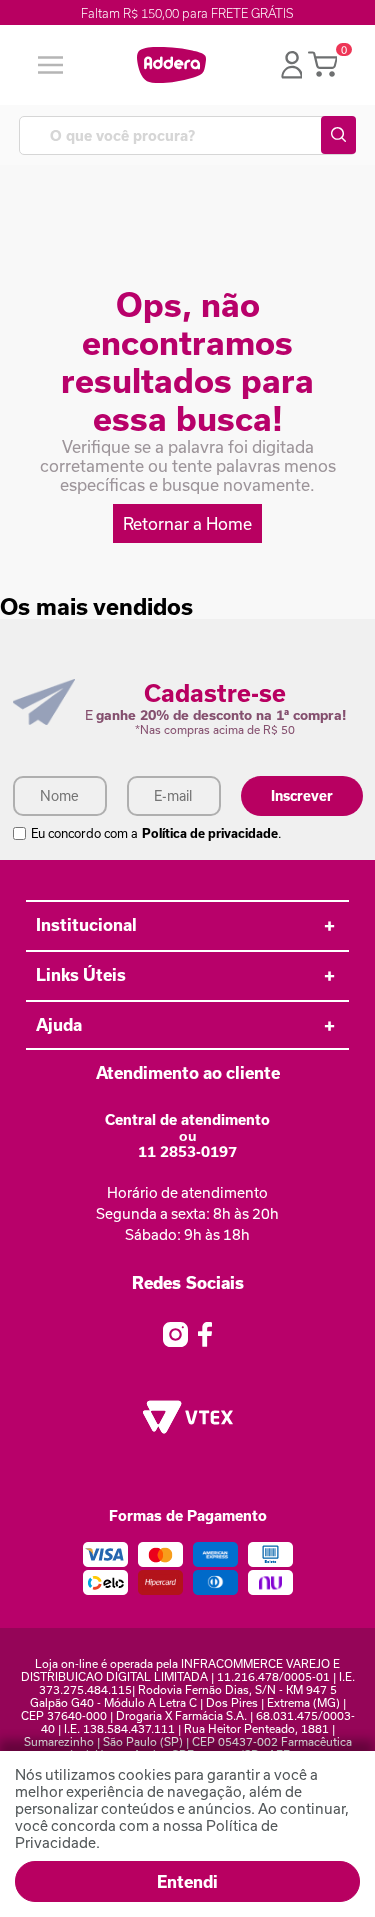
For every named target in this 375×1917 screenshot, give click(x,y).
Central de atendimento (187, 1120)
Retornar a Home (187, 523)
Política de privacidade (210, 833)
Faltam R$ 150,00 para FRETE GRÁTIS (187, 13)
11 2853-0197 (187, 1152)
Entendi (187, 1881)
